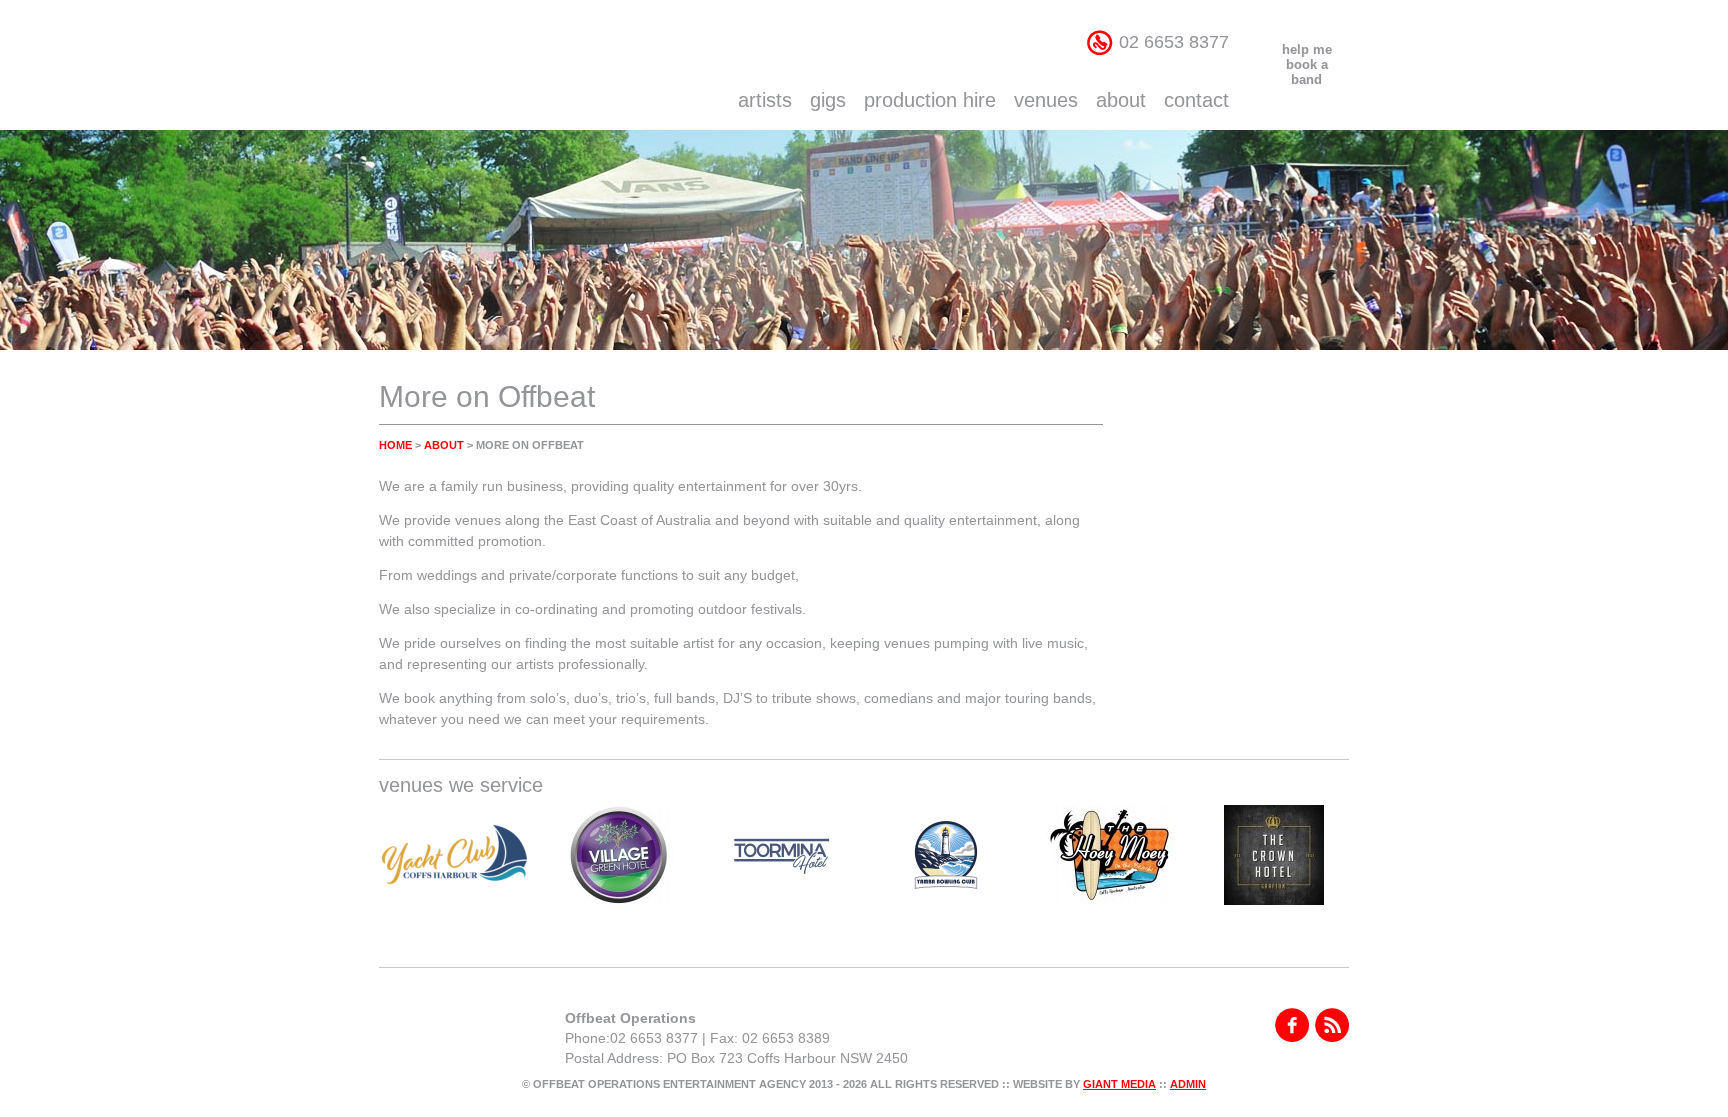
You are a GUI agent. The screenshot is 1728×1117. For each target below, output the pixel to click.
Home (395, 445)
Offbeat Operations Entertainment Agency (516, 65)
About (1121, 100)
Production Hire (930, 100)
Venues (1046, 100)
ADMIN (1188, 1084)
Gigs (828, 100)
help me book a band (1307, 64)
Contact (1196, 100)
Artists (765, 100)
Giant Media (1119, 1084)
